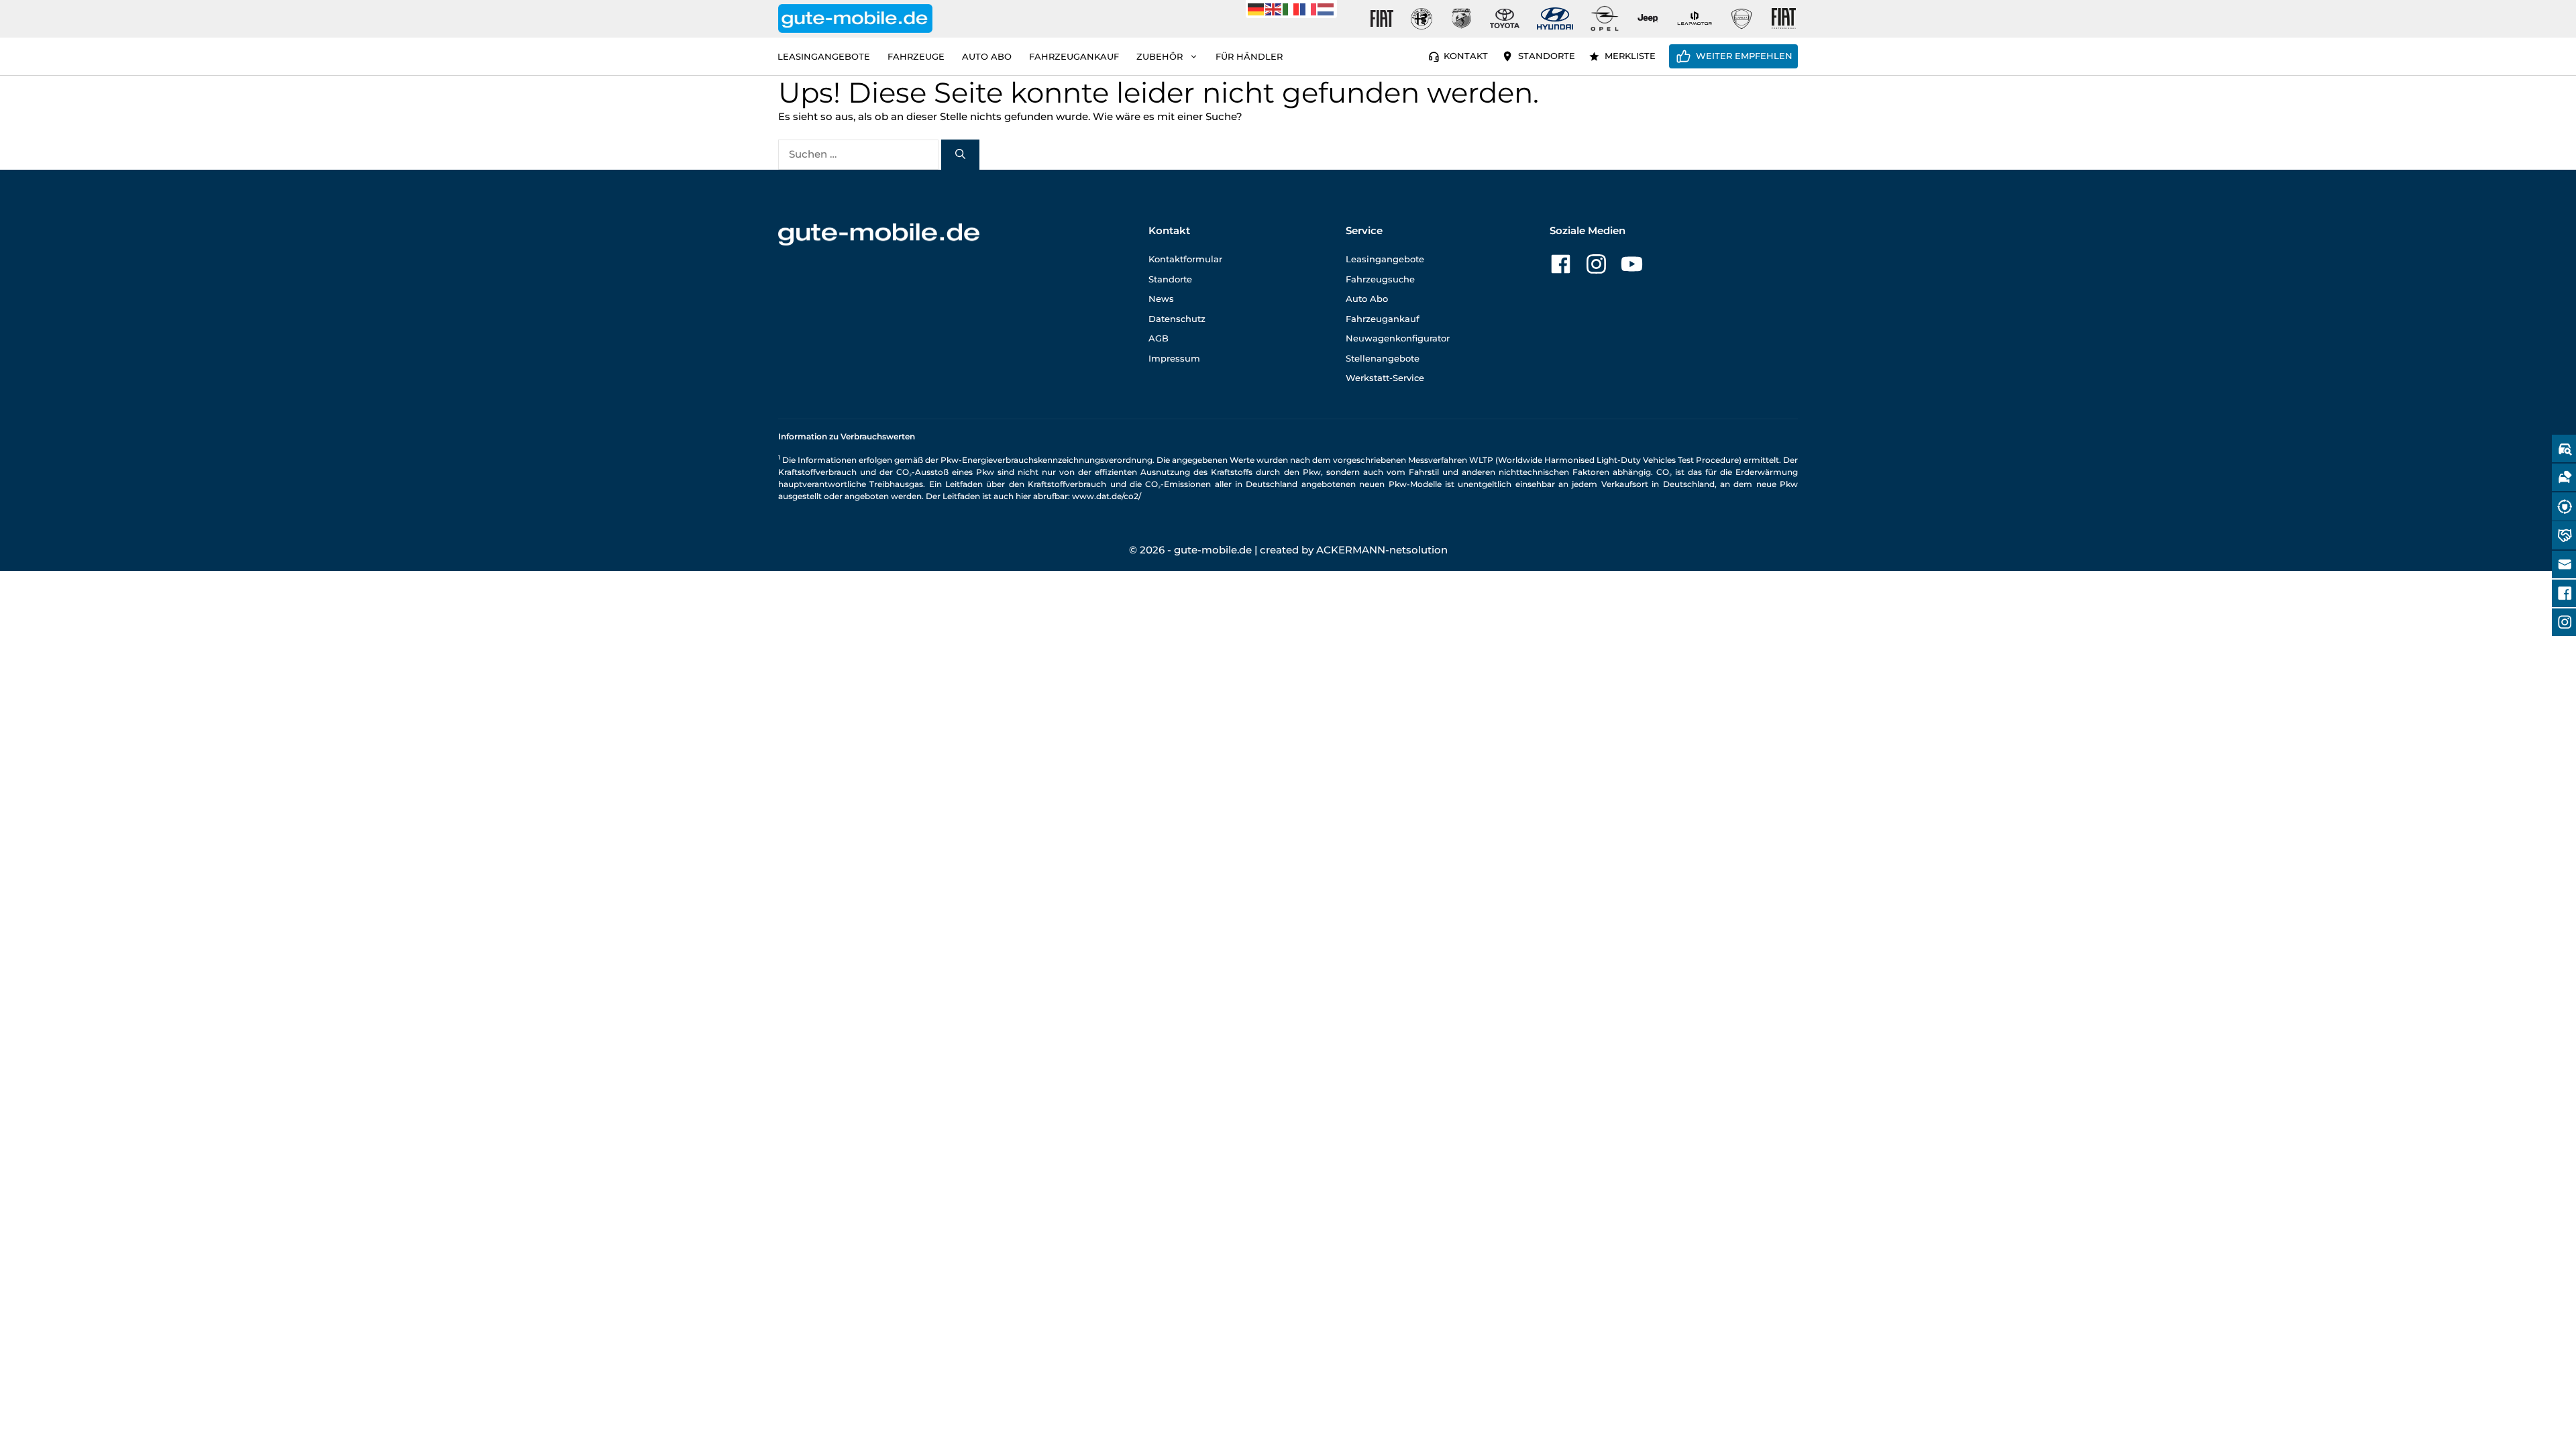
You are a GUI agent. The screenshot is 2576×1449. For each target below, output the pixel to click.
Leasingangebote (824, 56)
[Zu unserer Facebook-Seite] (1561, 264)
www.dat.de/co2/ (1107, 496)
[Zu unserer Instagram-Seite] (1596, 264)
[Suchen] (960, 155)
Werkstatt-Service (1385, 378)
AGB (1159, 338)
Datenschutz (1177, 319)
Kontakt (1466, 56)
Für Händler (1249, 56)
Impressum (1174, 358)
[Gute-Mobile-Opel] (1605, 18)
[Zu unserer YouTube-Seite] (1632, 264)
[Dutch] (1326, 8)
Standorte (1547, 56)
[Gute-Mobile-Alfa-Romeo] (1421, 19)
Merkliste (1630, 56)
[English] (1274, 8)
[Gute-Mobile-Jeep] (1648, 18)
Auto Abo (987, 56)
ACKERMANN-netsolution (1382, 550)
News (1161, 299)
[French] (1309, 8)
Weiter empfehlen (1744, 56)
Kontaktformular (1185, 259)
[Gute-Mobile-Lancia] (1741, 19)
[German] (1256, 8)
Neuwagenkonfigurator (1398, 338)
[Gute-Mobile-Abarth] (1462, 19)
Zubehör (1160, 56)
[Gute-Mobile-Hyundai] (1555, 18)
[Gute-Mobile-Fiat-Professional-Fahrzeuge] (1781, 19)
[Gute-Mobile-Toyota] (1505, 18)
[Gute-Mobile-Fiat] (1382, 19)
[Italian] (1291, 8)
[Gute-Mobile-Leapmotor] (1695, 18)
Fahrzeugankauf (1074, 56)
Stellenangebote (1383, 358)
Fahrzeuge (916, 56)
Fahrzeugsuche (1380, 279)
